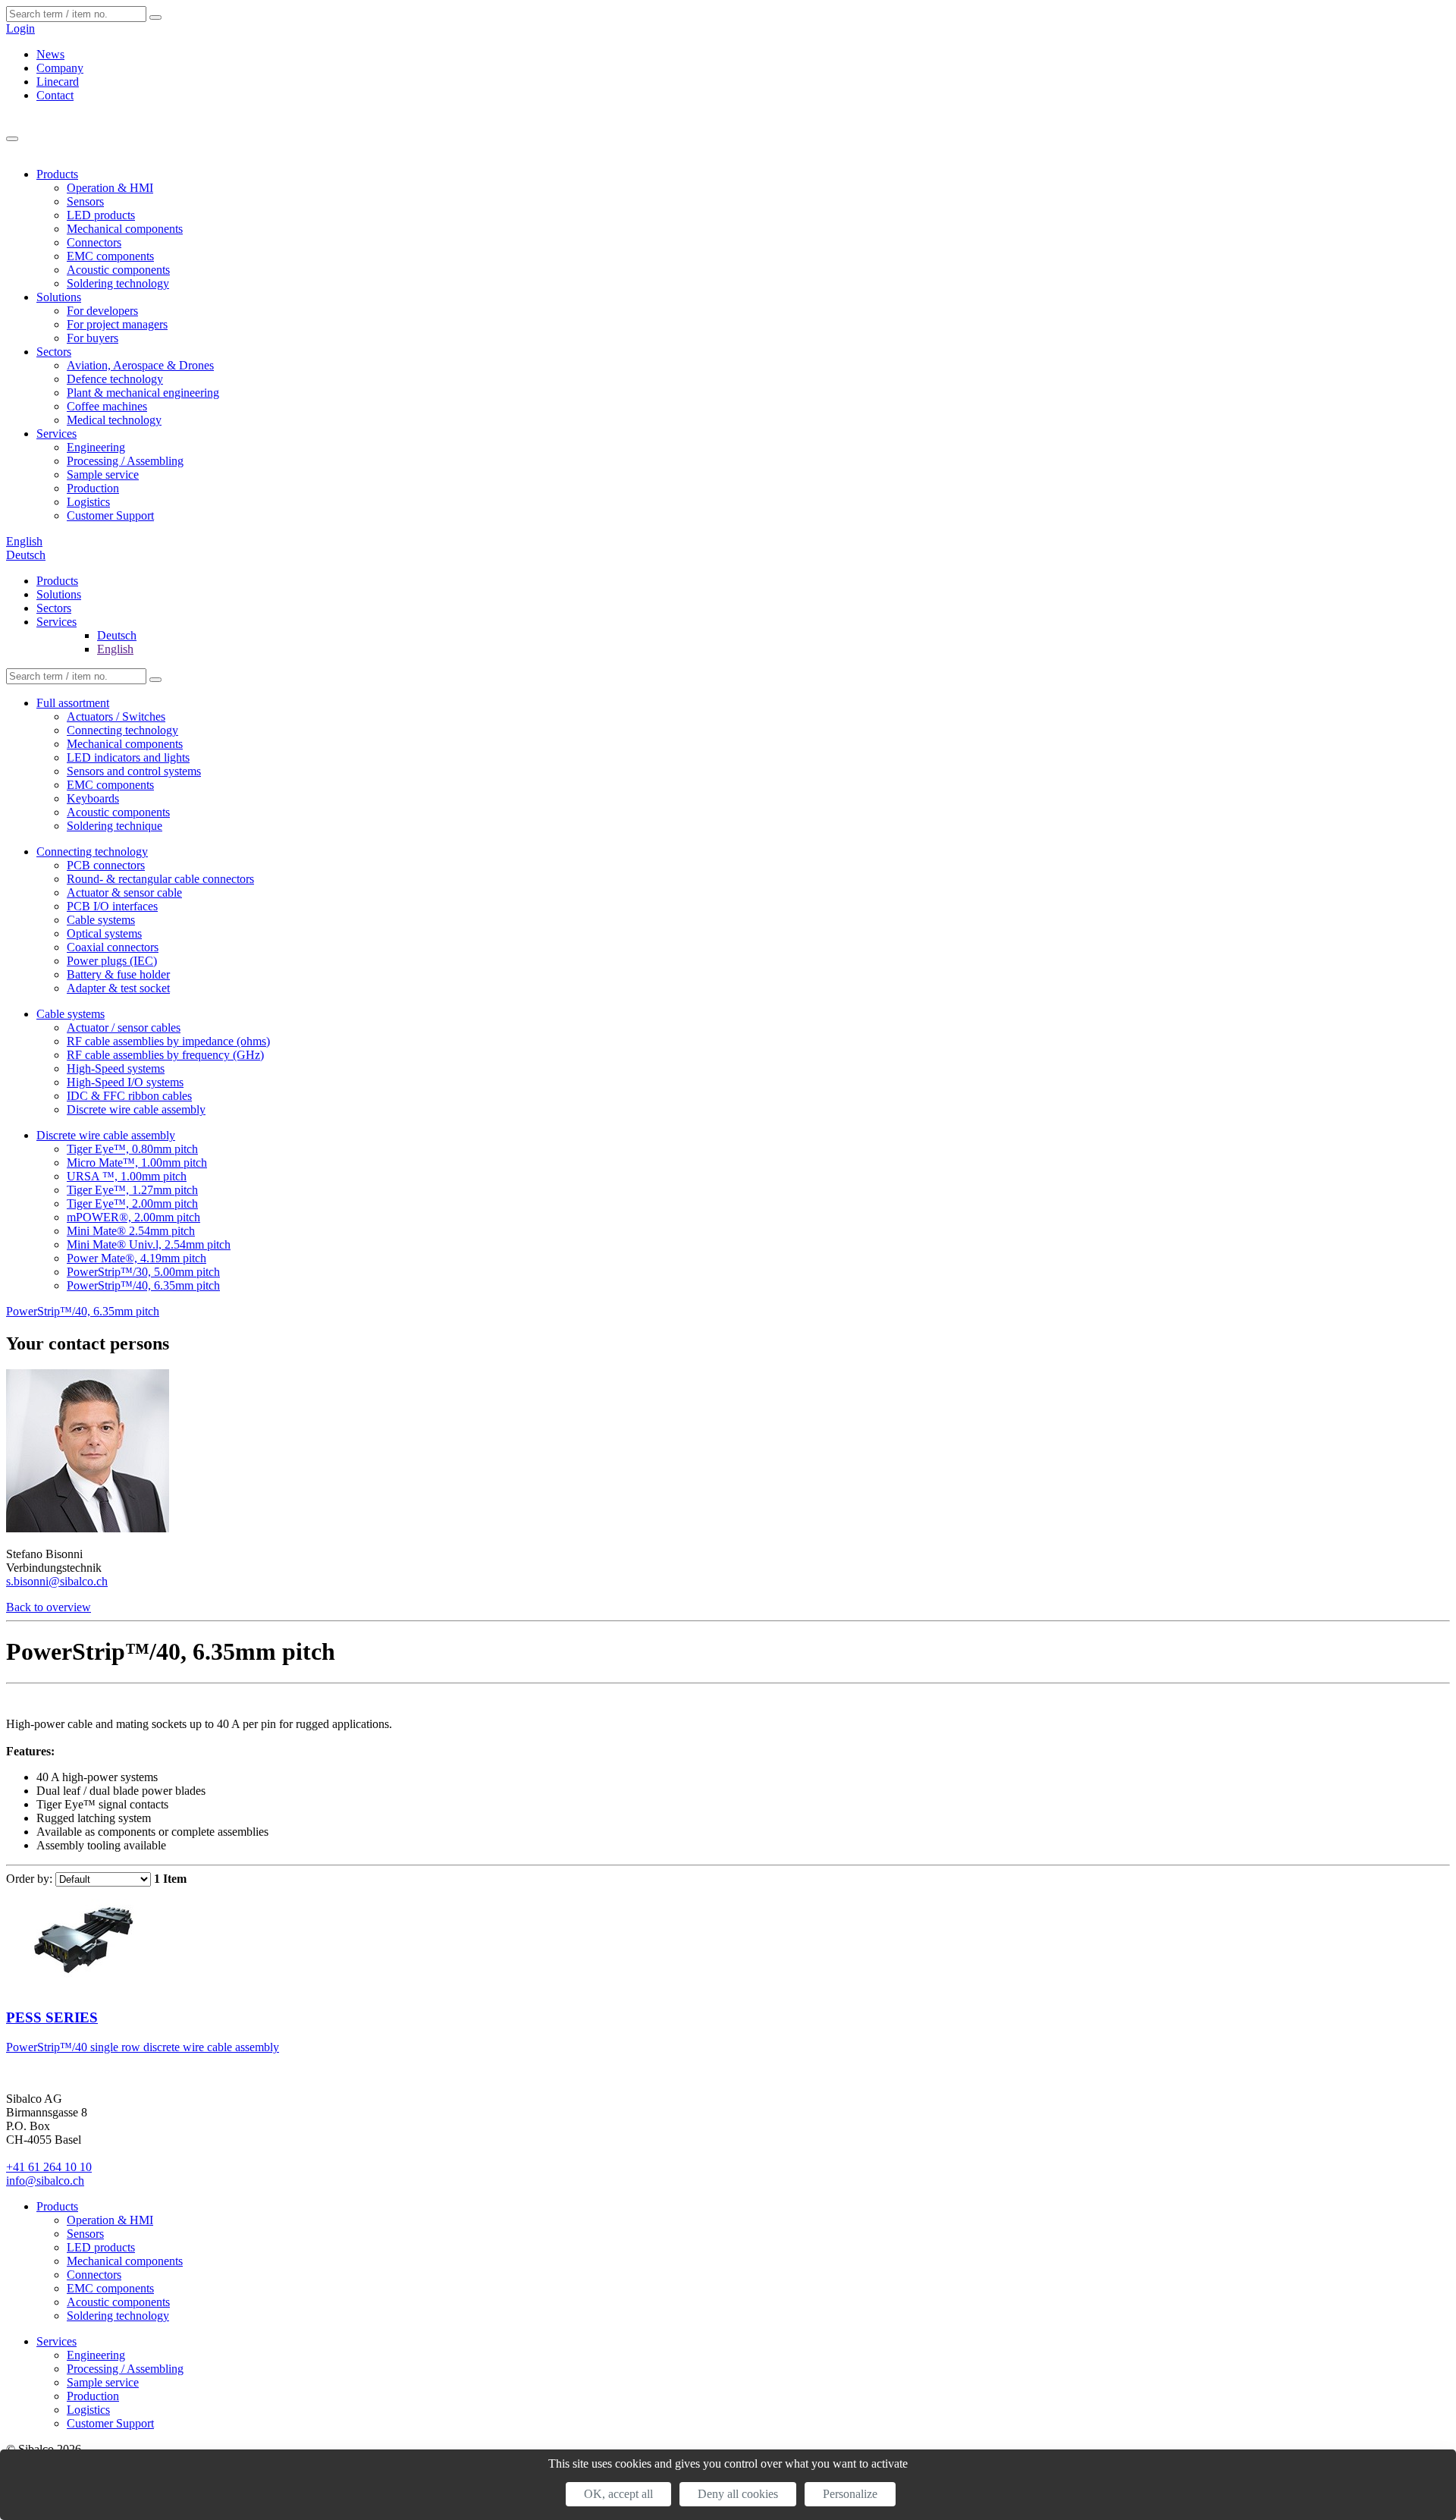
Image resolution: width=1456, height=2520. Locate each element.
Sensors (85, 201)
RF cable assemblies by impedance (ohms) (168, 1041)
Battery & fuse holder (118, 974)
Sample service (103, 474)
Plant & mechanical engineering (143, 393)
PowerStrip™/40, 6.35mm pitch (143, 1285)
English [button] (24, 541)
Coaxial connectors (113, 947)
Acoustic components (118, 270)
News (50, 54)
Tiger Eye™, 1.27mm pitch (132, 1190)
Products (57, 174)
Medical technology (114, 420)
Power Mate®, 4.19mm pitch (136, 1258)
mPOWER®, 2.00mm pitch (133, 1217)
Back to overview (49, 1607)
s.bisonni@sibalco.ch (57, 1581)
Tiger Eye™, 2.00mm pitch (132, 1203)
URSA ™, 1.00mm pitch (127, 1176)
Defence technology (115, 379)
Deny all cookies (738, 2494)
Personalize (850, 2494)
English (115, 649)
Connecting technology (122, 730)
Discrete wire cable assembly (136, 1109)
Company (60, 68)
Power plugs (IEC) (112, 961)
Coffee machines (107, 406)
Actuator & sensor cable (124, 892)
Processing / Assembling (125, 461)
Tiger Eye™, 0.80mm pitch (132, 1149)
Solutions (59, 297)
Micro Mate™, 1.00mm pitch (137, 1163)
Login (20, 28)
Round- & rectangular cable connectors (160, 879)
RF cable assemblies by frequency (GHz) (165, 1055)
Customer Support (110, 515)
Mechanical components (125, 229)
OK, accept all (618, 2494)
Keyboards (93, 798)
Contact (55, 95)
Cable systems (101, 920)
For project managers (117, 324)
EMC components (110, 256)
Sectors (54, 352)
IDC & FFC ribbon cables (129, 1096)
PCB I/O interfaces (112, 906)
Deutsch (26, 555)
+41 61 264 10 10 (49, 2167)
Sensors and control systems (134, 771)
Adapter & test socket (118, 988)
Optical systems (104, 933)
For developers (102, 311)
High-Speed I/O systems (125, 1082)
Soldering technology (118, 283)
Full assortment (73, 703)
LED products (101, 215)
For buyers (93, 338)
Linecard (58, 82)
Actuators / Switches (116, 716)
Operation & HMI (110, 188)
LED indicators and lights (128, 757)
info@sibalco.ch (45, 2181)
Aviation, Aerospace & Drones (140, 365)
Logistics (88, 502)
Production (93, 488)
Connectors (94, 242)
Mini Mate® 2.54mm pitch (131, 1231)
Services (56, 434)
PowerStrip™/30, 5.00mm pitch (143, 1272)
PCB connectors (106, 865)
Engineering (96, 447)
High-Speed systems (116, 1068)
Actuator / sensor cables (124, 1027)
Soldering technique (115, 826)
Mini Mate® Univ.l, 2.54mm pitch (149, 1244)
